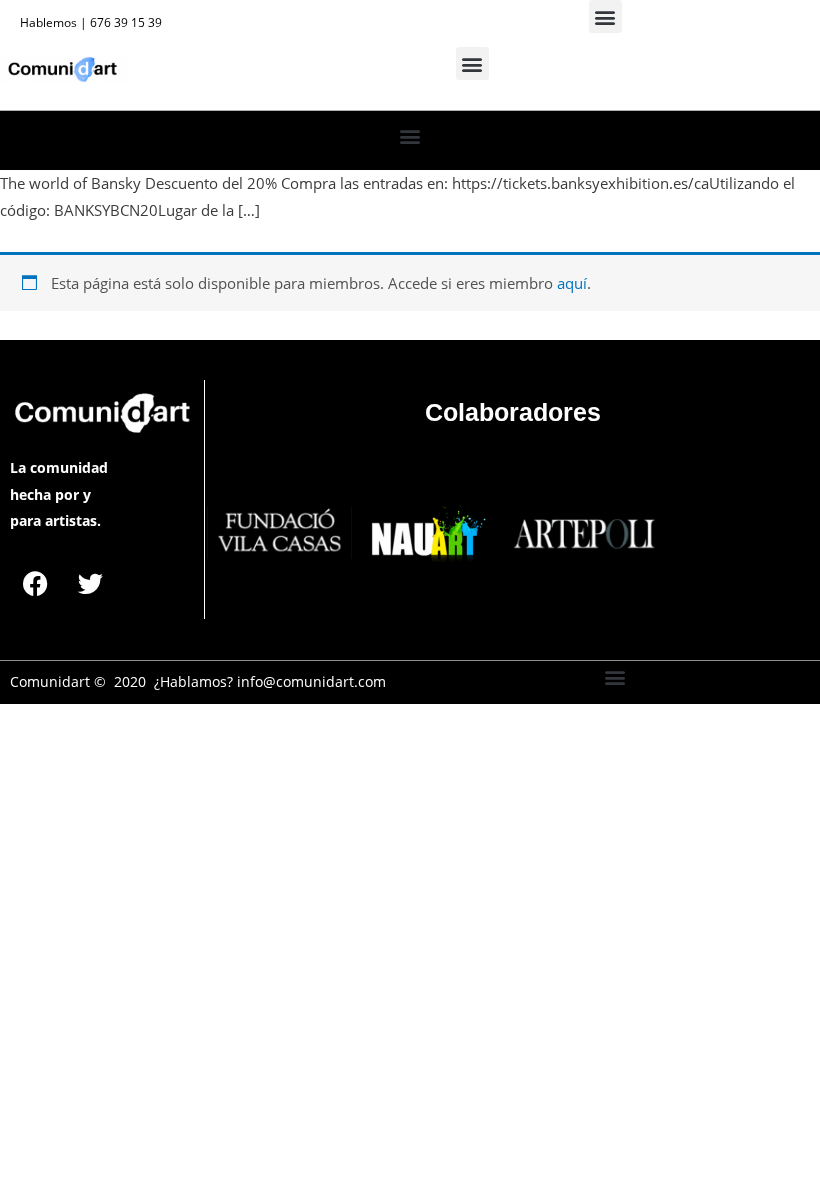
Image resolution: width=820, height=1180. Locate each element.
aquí (572, 283)
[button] (605, 16)
